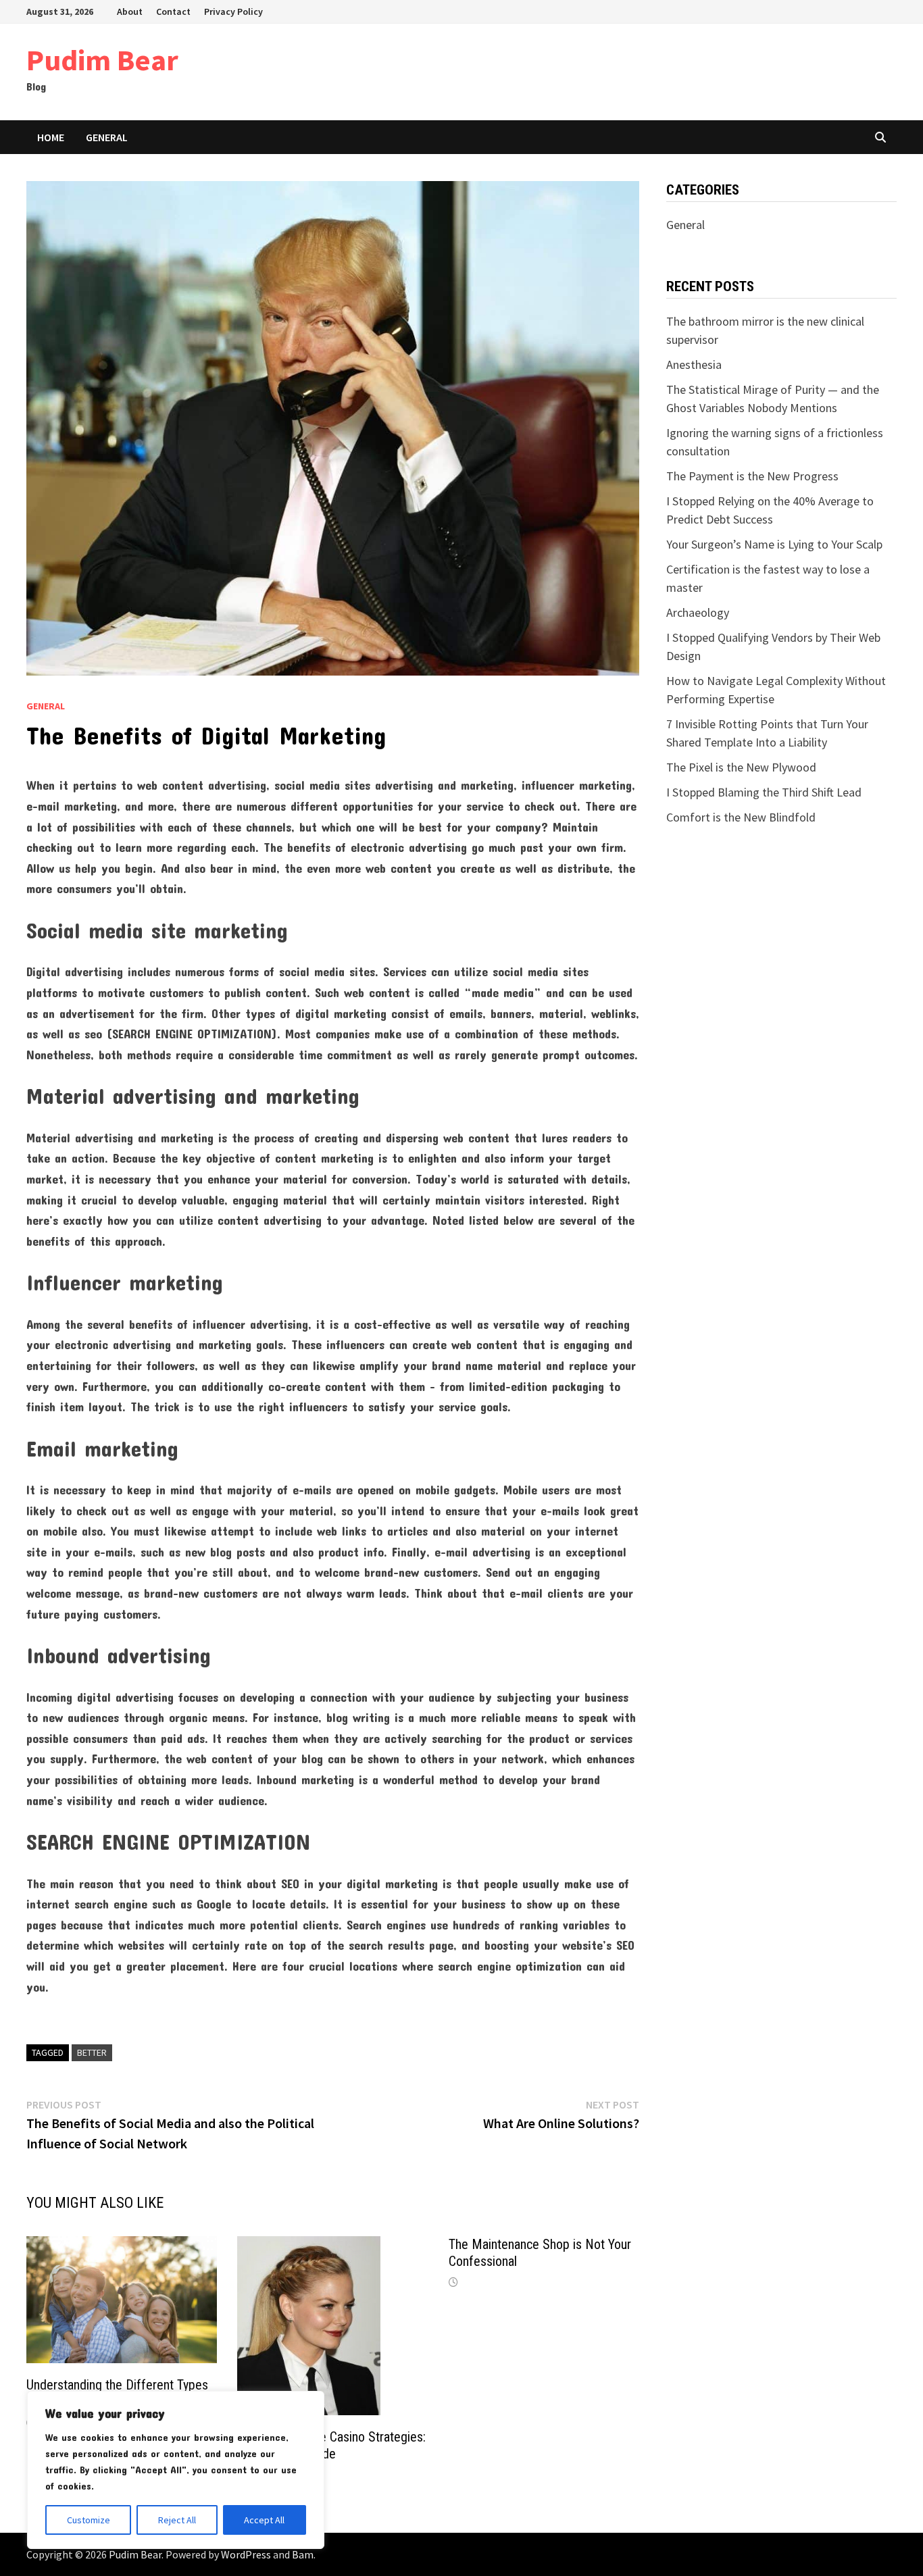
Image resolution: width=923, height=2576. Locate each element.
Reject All (177, 2520)
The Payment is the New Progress (752, 476)
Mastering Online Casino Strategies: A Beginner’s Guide (331, 2445)
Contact (173, 11)
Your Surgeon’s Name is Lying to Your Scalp (774, 544)
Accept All (264, 2520)
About (130, 11)
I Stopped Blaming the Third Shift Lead (764, 792)
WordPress (246, 2554)
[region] (176, 2470)
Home (51, 137)
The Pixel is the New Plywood (741, 767)
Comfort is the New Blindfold (741, 817)
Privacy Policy (233, 11)
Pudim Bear (102, 60)
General (107, 137)
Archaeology (698, 612)
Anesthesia (694, 364)
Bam (303, 2554)
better (92, 2052)
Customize (89, 2520)
